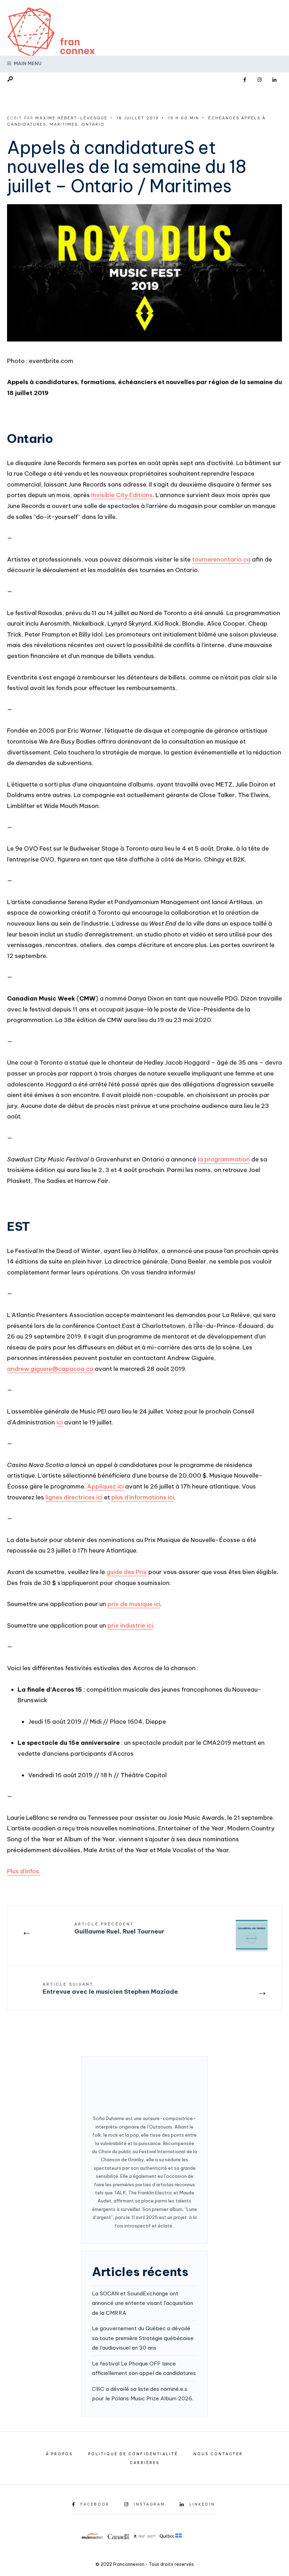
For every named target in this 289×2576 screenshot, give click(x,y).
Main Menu (27, 63)
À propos (59, 2454)
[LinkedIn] (274, 80)
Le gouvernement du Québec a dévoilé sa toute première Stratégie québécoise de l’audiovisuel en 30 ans (143, 2338)
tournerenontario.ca (221, 559)
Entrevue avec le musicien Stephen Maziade (110, 1989)
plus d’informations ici (143, 1497)
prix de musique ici (134, 1604)
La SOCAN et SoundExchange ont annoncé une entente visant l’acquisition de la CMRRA (143, 2303)
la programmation (224, 1159)
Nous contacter (218, 2454)
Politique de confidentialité (133, 2454)
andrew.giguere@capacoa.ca (50, 1369)
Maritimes (64, 124)
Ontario (93, 124)
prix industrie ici (130, 1625)
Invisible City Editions (122, 495)
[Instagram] (259, 80)
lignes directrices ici (74, 1497)
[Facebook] (245, 80)
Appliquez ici (105, 1486)
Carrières (144, 2463)
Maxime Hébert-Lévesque (71, 118)
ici (60, 1422)
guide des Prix (127, 1572)
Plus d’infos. (24, 1871)
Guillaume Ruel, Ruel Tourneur (119, 1929)
